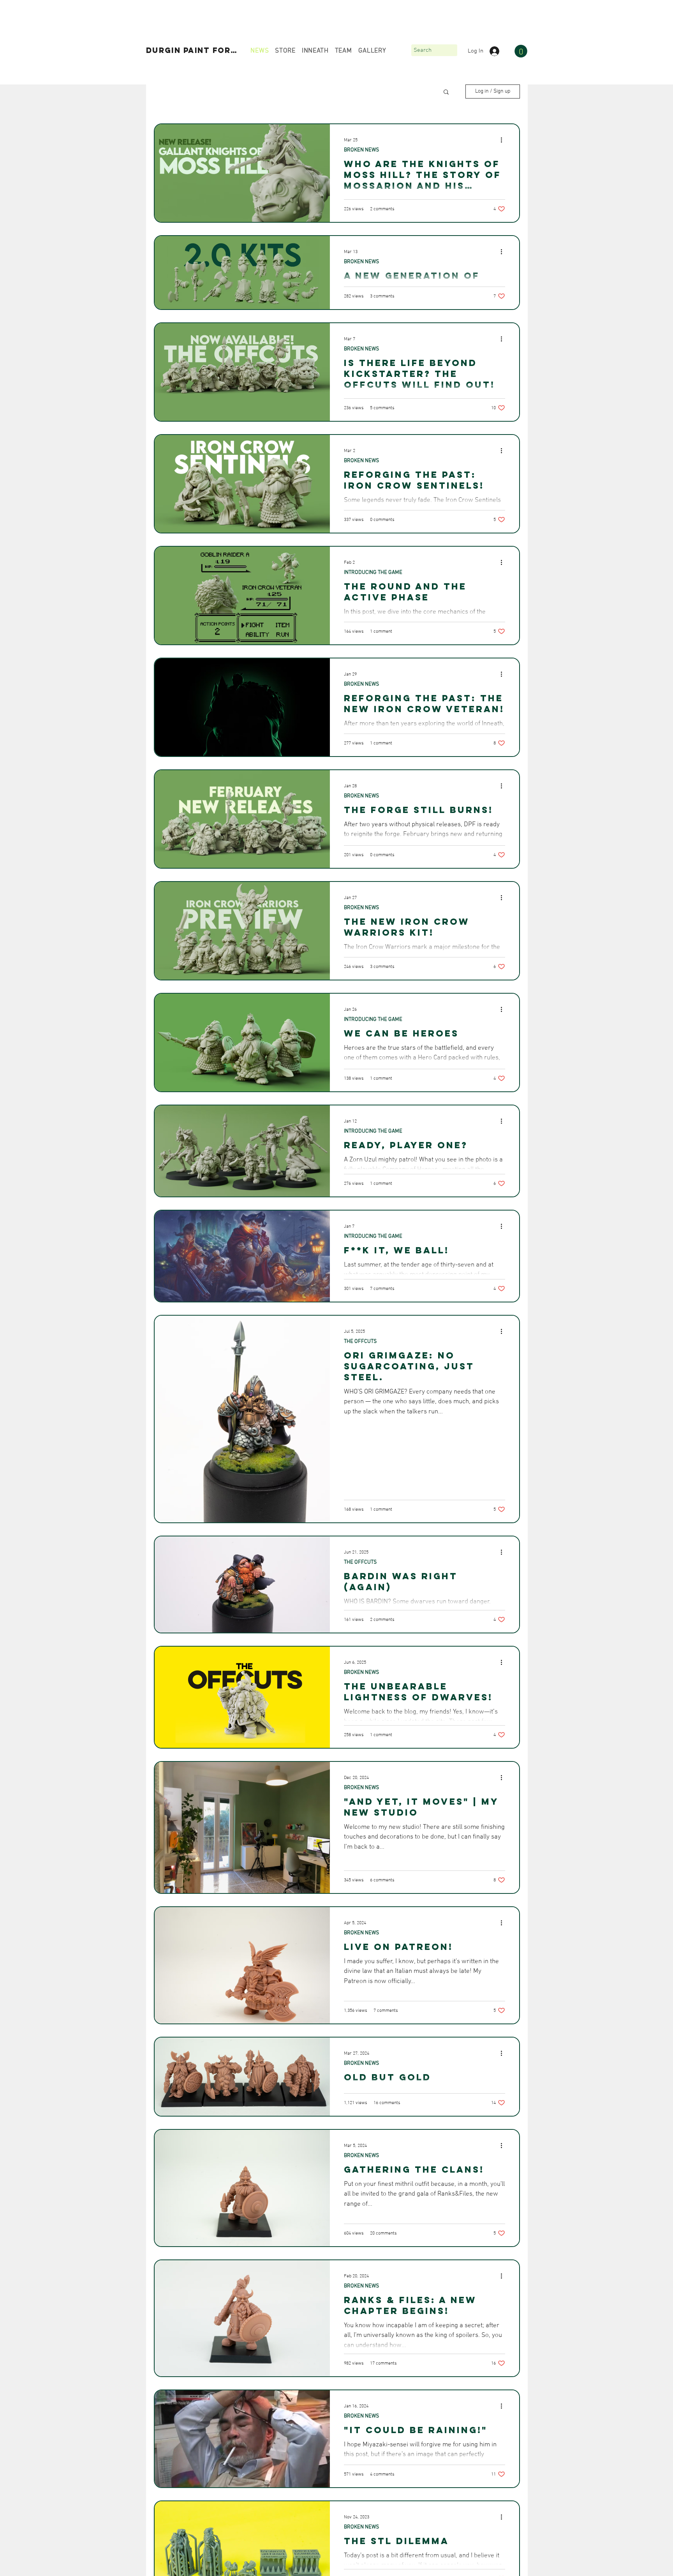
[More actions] (504, 140)
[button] (521, 51)
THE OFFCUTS (360, 1342)
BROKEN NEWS (361, 150)
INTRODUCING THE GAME (373, 573)
